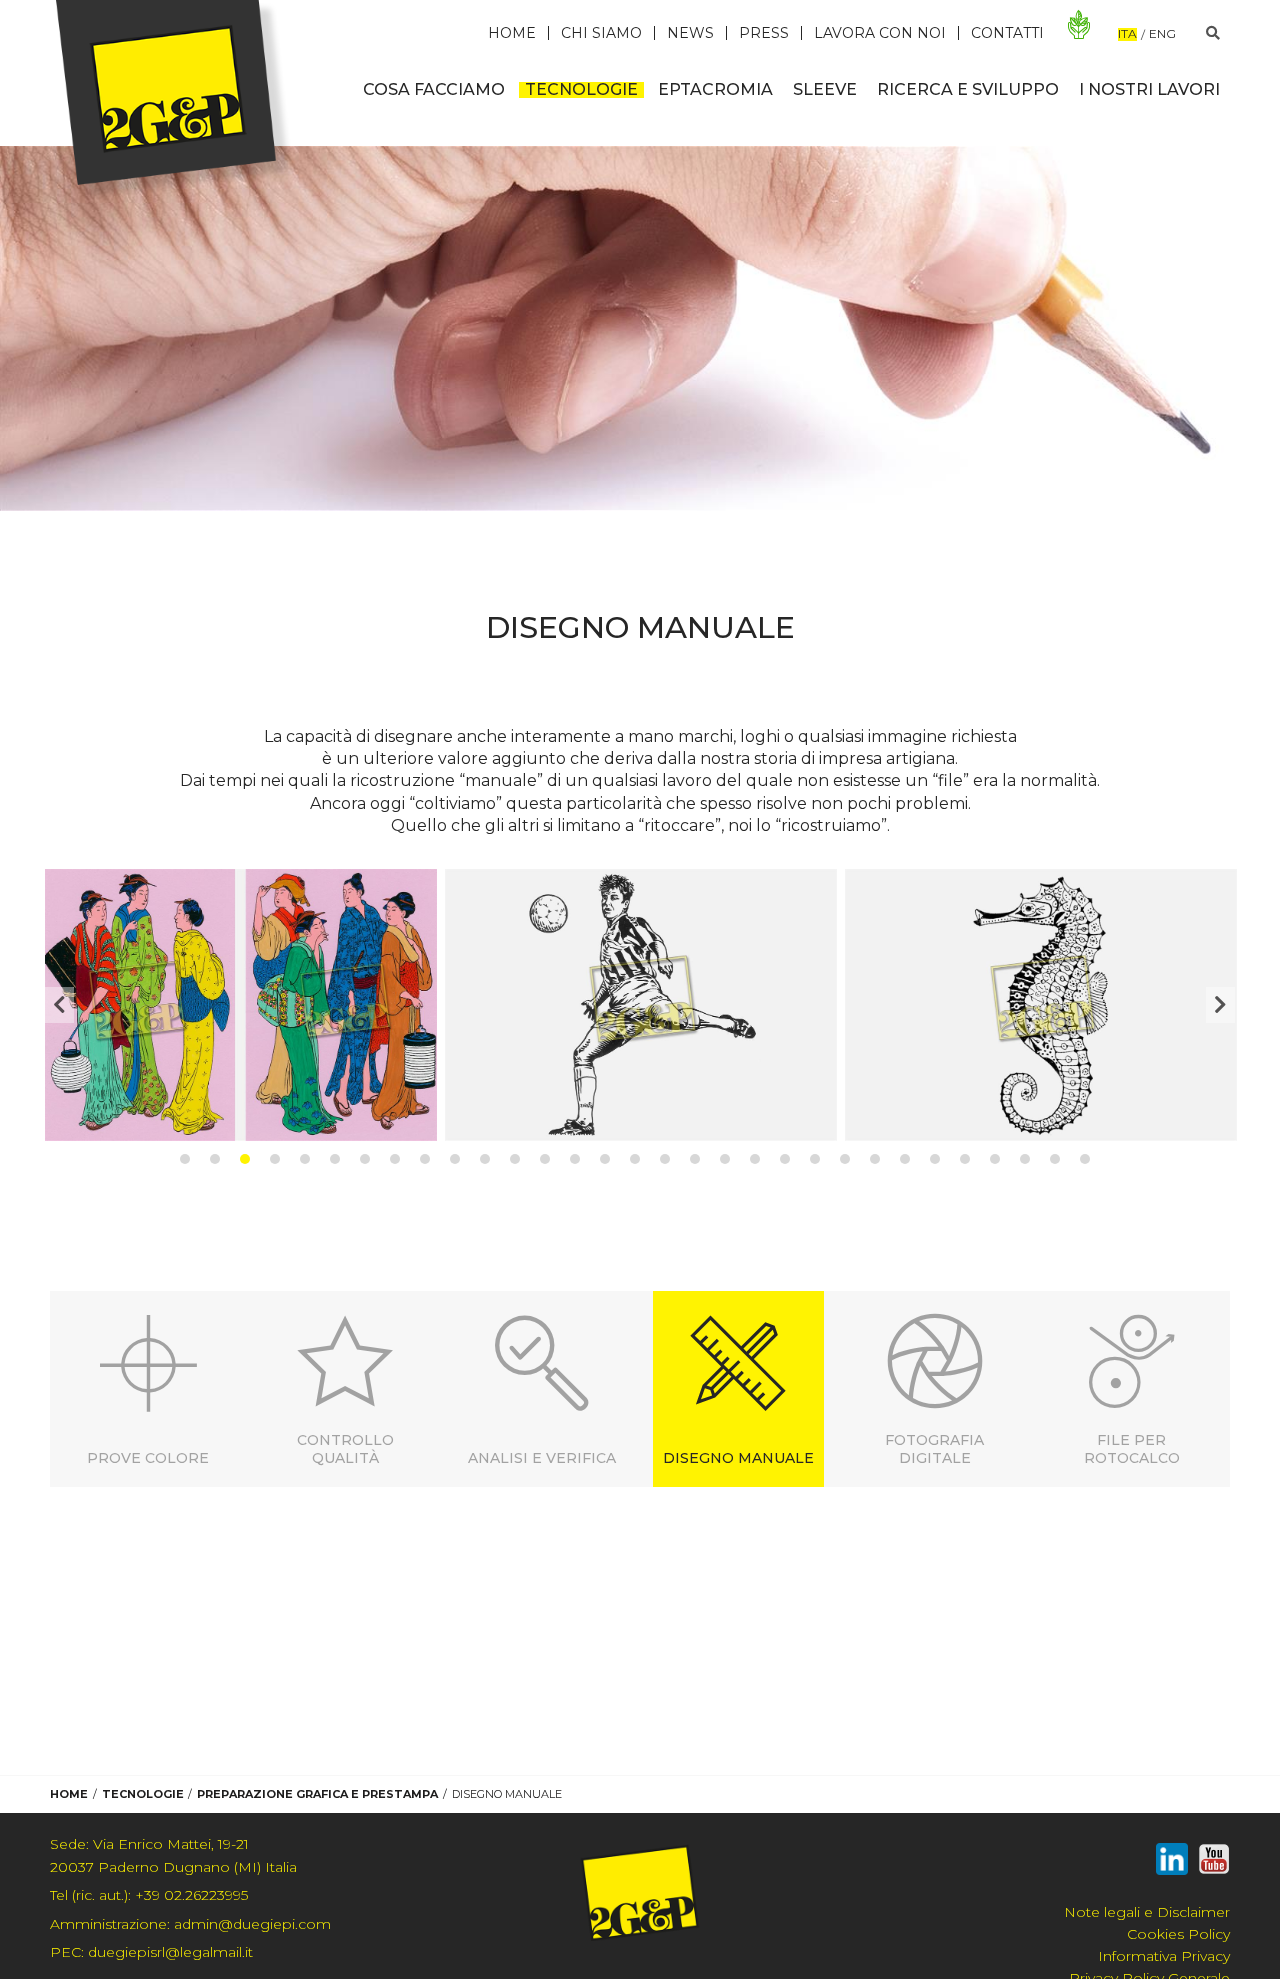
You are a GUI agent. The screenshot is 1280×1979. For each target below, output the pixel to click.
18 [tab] (695, 1159)
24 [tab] (875, 1159)
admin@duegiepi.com (190, 1924)
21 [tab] (785, 1159)
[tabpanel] (241, 1004)
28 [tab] (995, 1159)
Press (764, 33)
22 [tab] (815, 1159)
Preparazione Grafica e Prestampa (317, 1794)
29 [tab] (1025, 1159)
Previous (59, 1005)
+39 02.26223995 (149, 1895)
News (690, 33)
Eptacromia (715, 90)
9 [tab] (425, 1159)
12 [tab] (515, 1159)
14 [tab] (575, 1159)
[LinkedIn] (1172, 1863)
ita (1127, 34)
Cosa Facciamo (434, 90)
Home (512, 33)
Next (1220, 1005)
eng (1162, 34)
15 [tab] (605, 1159)
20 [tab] (755, 1159)
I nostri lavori (1149, 90)
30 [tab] (1055, 1159)
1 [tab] (185, 1159)
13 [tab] (545, 1159)
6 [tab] (335, 1159)
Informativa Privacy (1164, 1956)
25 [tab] (905, 1159)
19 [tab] (725, 1159)
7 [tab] (365, 1159)
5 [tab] (305, 1159)
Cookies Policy (1178, 1934)
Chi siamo (601, 33)
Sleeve (825, 90)
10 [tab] (455, 1159)
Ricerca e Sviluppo (968, 90)
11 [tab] (485, 1159)
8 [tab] (395, 1159)
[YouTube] (1214, 1863)
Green (1080, 25)
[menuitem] (434, 90)
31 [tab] (1085, 1159)
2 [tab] (215, 1159)
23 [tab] (845, 1159)
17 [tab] (665, 1159)
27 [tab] (965, 1159)
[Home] (175, 100)
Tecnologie (581, 90)
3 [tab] (245, 1159)
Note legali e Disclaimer (1147, 1912)
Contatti (1007, 33)
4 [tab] (275, 1159)
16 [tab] (635, 1159)
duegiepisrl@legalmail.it (151, 1952)
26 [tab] (935, 1159)
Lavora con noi (880, 33)
